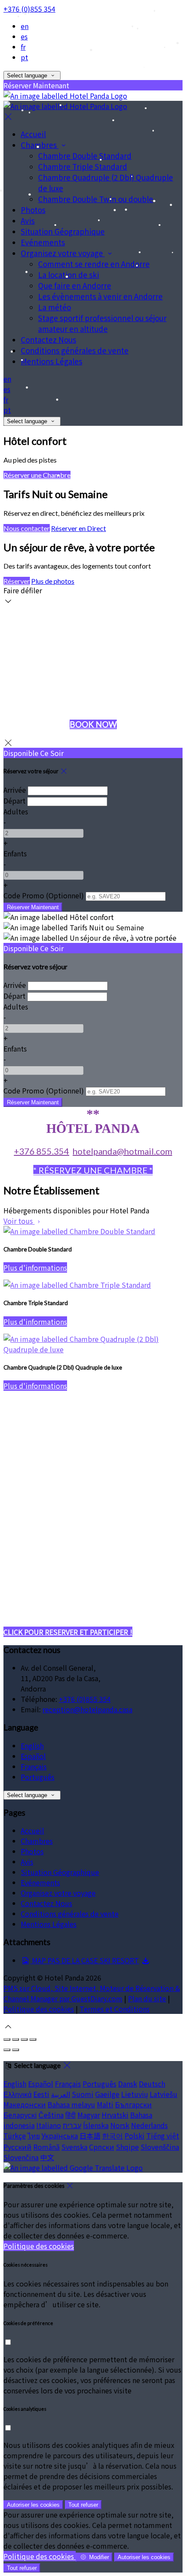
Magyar (89, 2115)
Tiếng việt (163, 2135)
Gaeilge (107, 2094)
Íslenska (96, 2125)
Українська (60, 2135)
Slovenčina (21, 2157)
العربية (61, 2094)
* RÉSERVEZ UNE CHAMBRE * (93, 1170)
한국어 (112, 2135)
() (44, 895)
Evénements (40, 1882)
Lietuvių (135, 2094)
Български (133, 2104)
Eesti (41, 2094)
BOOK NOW (93, 724)
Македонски (25, 2104)
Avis (27, 1862)
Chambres (37, 1841)
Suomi (83, 2094)
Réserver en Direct (79, 528)
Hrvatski (115, 2115)
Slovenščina (160, 2147)
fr (23, 47)
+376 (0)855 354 (29, 9)
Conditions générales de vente (70, 1914)
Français (34, 1766)
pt (24, 57)
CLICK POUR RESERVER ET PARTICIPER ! (68, 1632)
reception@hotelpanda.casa (87, 1709)
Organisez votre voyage (58, 1893)
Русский (18, 2147)
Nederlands (149, 2125)
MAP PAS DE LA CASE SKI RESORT (85, 1960)
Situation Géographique (60, 1872)
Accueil (32, 1830)
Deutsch (152, 2084)
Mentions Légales (49, 1924)
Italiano (49, 2125)
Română (46, 2147)
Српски (102, 2147)
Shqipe (127, 2147)
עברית (72, 2125)
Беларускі (20, 2115)
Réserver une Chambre (37, 475)
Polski (135, 2135)
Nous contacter (27, 528)
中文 (47, 2157)
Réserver (17, 581)
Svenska (74, 2147)
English (32, 1746)
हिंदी (71, 2115)
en (25, 26)
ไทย (34, 2135)
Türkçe (15, 2135)
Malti (105, 2104)
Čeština (51, 2115)
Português (38, 1777)
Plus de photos (53, 581)
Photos (32, 1851)
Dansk (128, 2084)
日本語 (90, 2135)
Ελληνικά (18, 2094)
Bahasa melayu (71, 2104)
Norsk (120, 2125)
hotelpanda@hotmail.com (122, 1151)
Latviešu (164, 2094)
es (24, 36)
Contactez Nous (46, 1903)
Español (33, 1756)
